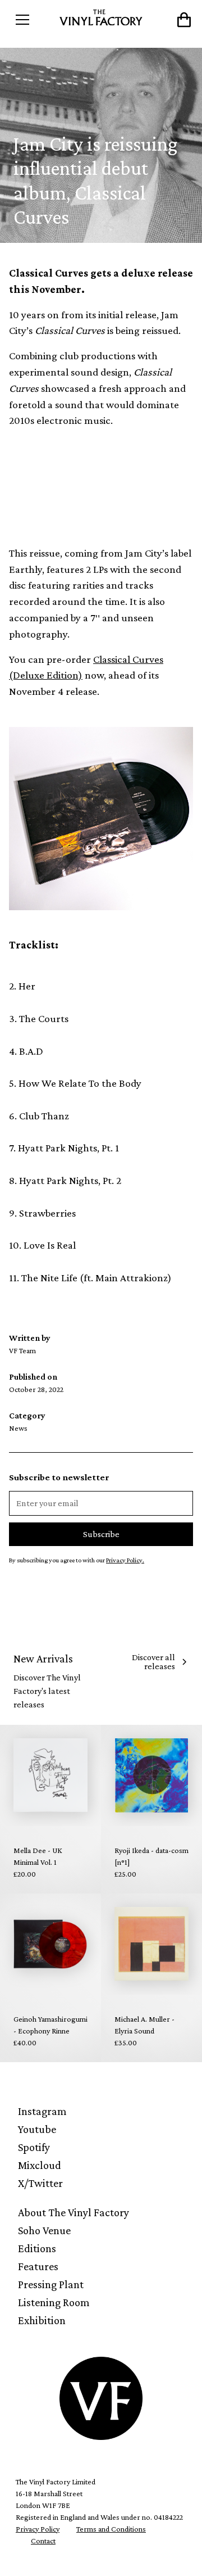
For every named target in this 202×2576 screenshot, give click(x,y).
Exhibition (42, 2320)
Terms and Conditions (111, 2529)
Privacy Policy (38, 2529)
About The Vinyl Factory (74, 2212)
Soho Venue (44, 2230)
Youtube (37, 2129)
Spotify (34, 2147)
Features (38, 2266)
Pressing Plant (51, 2284)
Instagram (42, 2111)
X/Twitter (40, 2183)
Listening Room (54, 2302)
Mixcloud (40, 2165)
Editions (37, 2248)
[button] (32, 20)
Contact (43, 2541)
